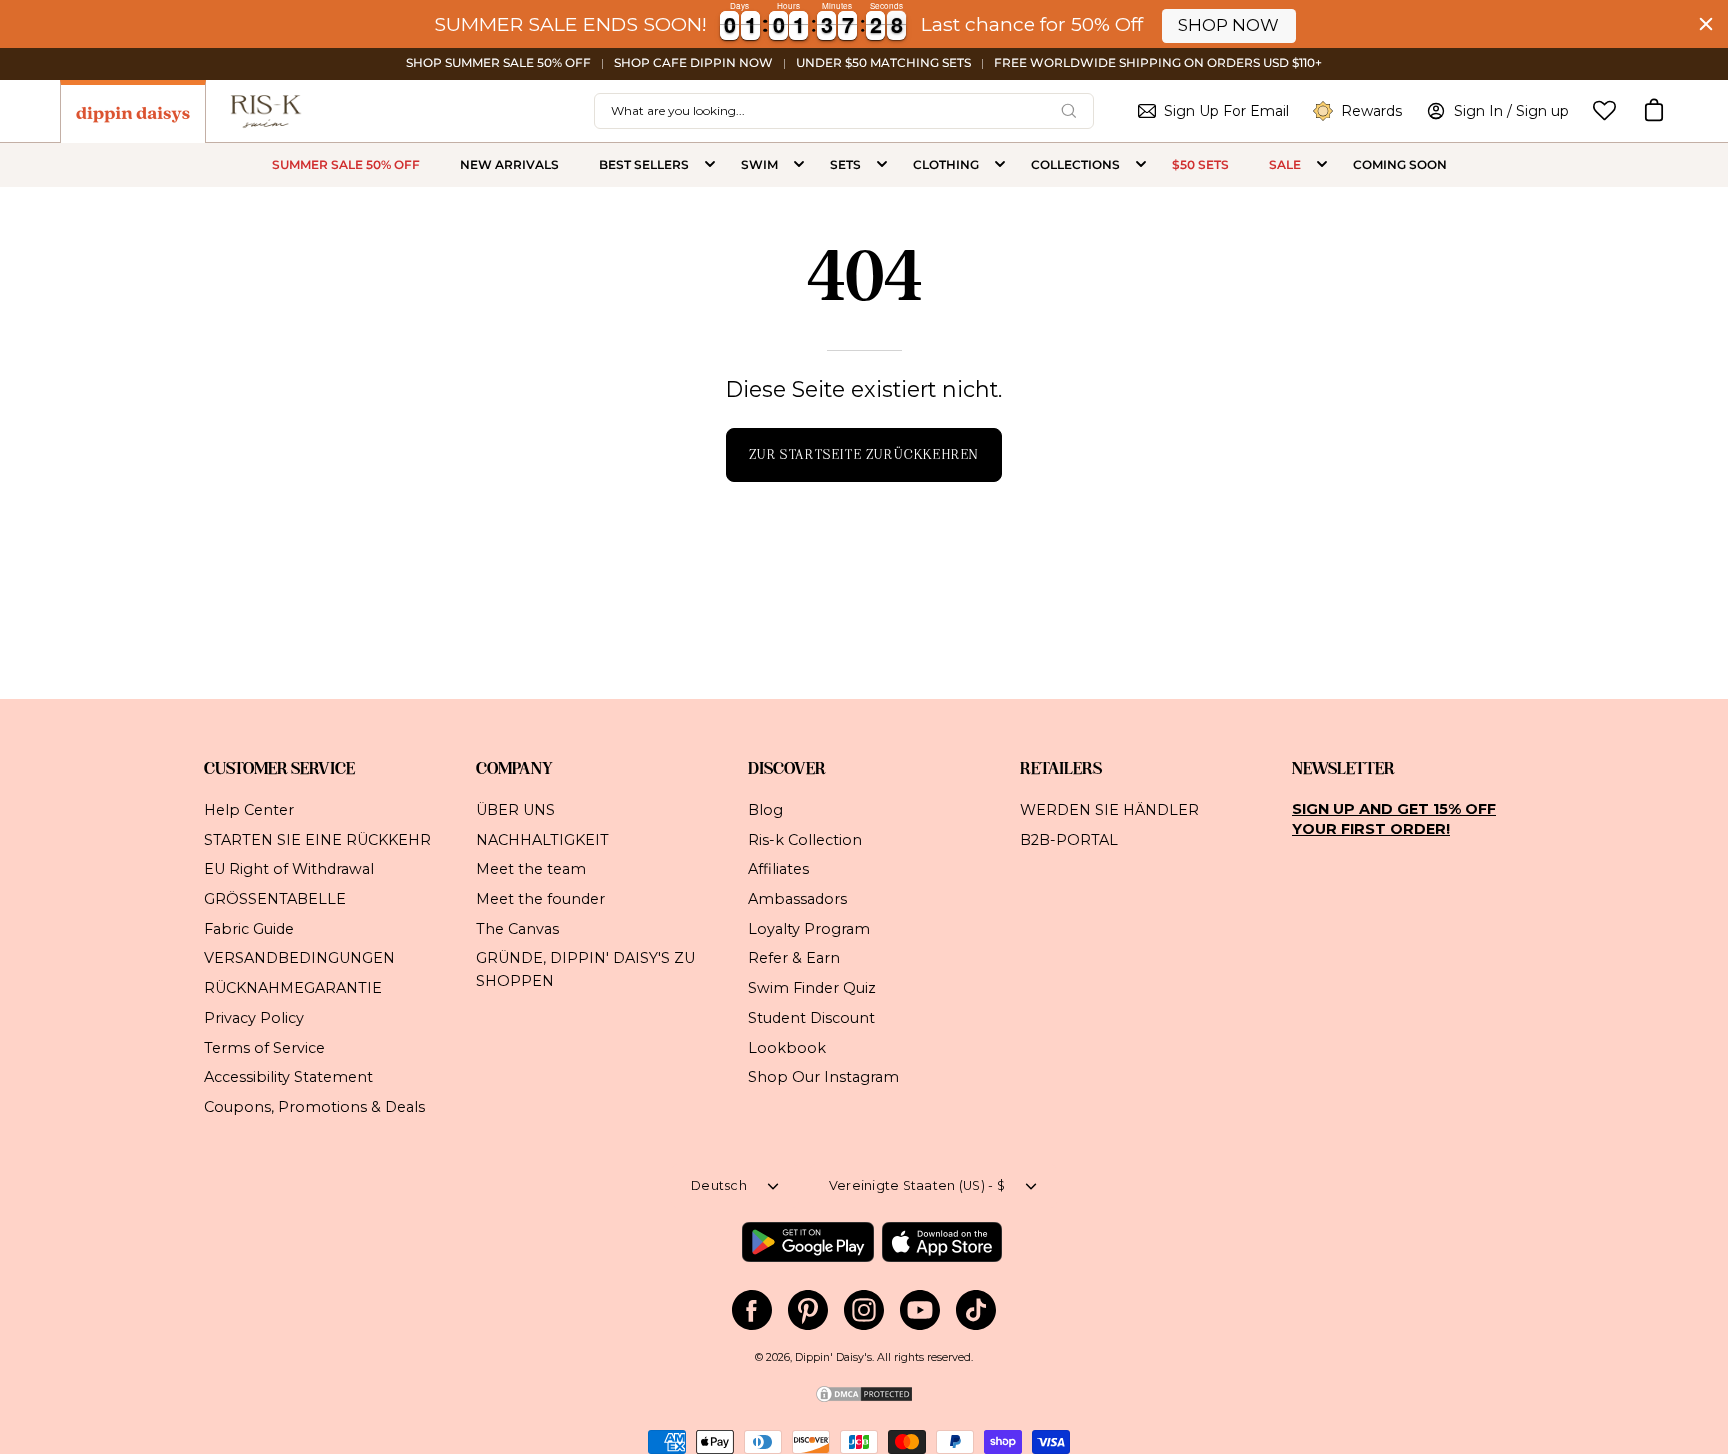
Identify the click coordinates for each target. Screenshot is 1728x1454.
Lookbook (787, 1047)
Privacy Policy (254, 1017)
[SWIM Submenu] (799, 165)
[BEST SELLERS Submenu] (710, 165)
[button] (1654, 111)
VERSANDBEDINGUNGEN (299, 958)
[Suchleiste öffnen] (1069, 111)
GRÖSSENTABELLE (275, 899)
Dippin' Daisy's (833, 1357)
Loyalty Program (809, 928)
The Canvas (517, 928)
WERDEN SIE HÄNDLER (1109, 810)
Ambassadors (797, 899)
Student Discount (811, 1017)
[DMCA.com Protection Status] (864, 1400)
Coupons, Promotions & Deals (314, 1107)
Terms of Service (264, 1047)
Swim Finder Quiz (812, 988)
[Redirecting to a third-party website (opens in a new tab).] (807, 1242)
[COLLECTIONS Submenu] (1141, 165)
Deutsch (719, 1185)
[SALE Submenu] (1322, 165)
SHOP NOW (1228, 25)
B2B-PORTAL (1069, 839)
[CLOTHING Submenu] (1000, 165)
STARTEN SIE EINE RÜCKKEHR (317, 839)
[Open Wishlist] (1604, 110)
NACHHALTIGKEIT (542, 839)
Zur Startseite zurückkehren (864, 454)
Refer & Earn (794, 958)
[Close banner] (1706, 24)
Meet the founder (540, 899)
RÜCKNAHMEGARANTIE (293, 988)
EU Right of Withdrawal (289, 869)
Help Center (249, 810)
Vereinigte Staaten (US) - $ (917, 1185)
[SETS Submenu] (882, 165)
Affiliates (778, 869)
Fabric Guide (249, 928)
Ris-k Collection (805, 839)
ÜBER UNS (515, 810)
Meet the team (531, 869)
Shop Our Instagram (823, 1077)
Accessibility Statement (288, 1077)
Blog (765, 810)
